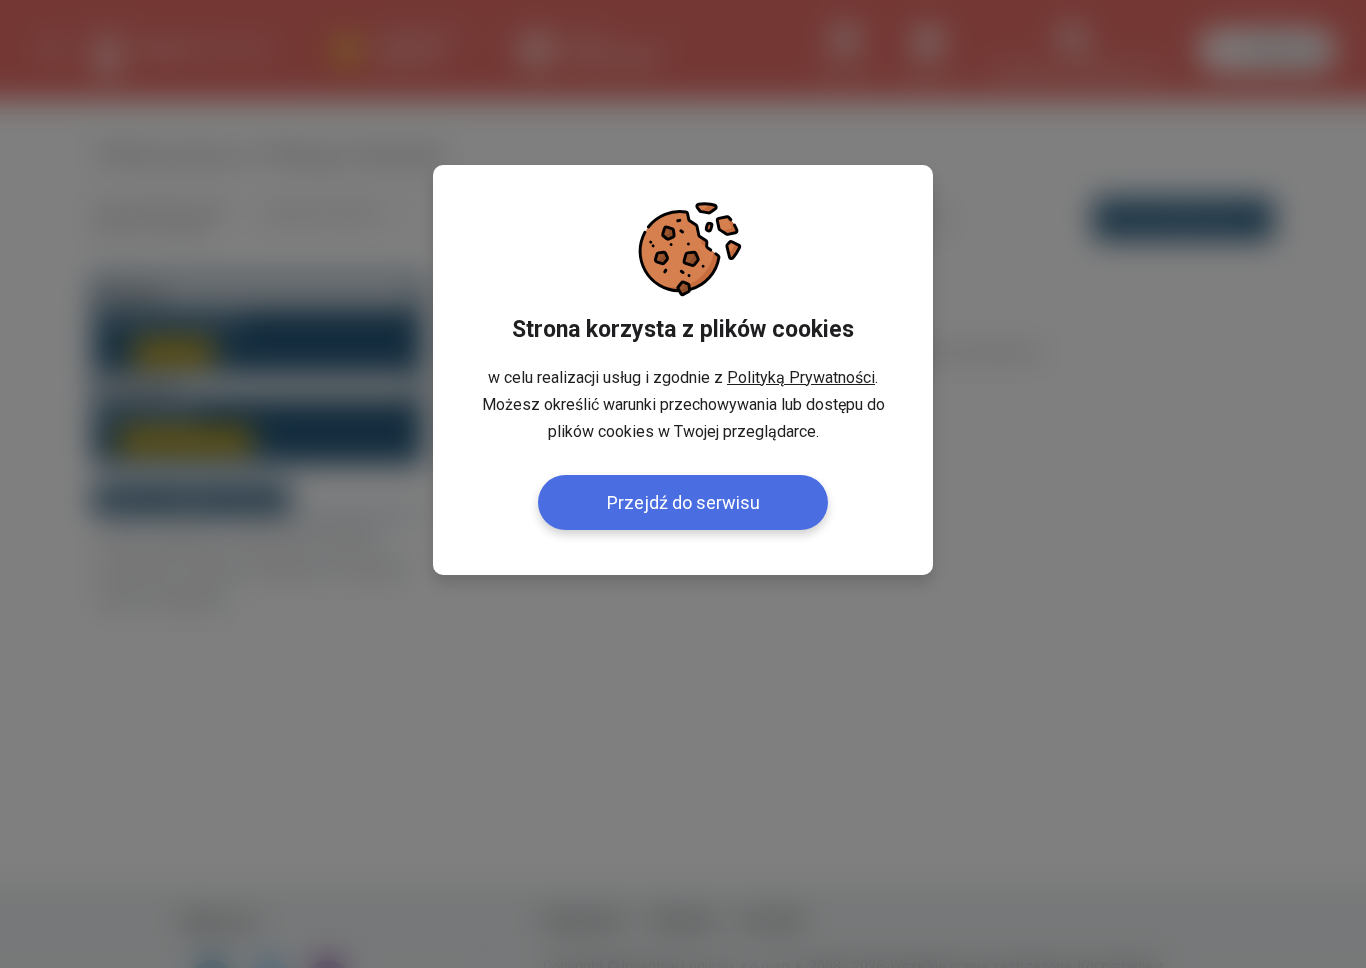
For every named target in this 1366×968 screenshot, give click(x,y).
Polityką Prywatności (801, 377)
